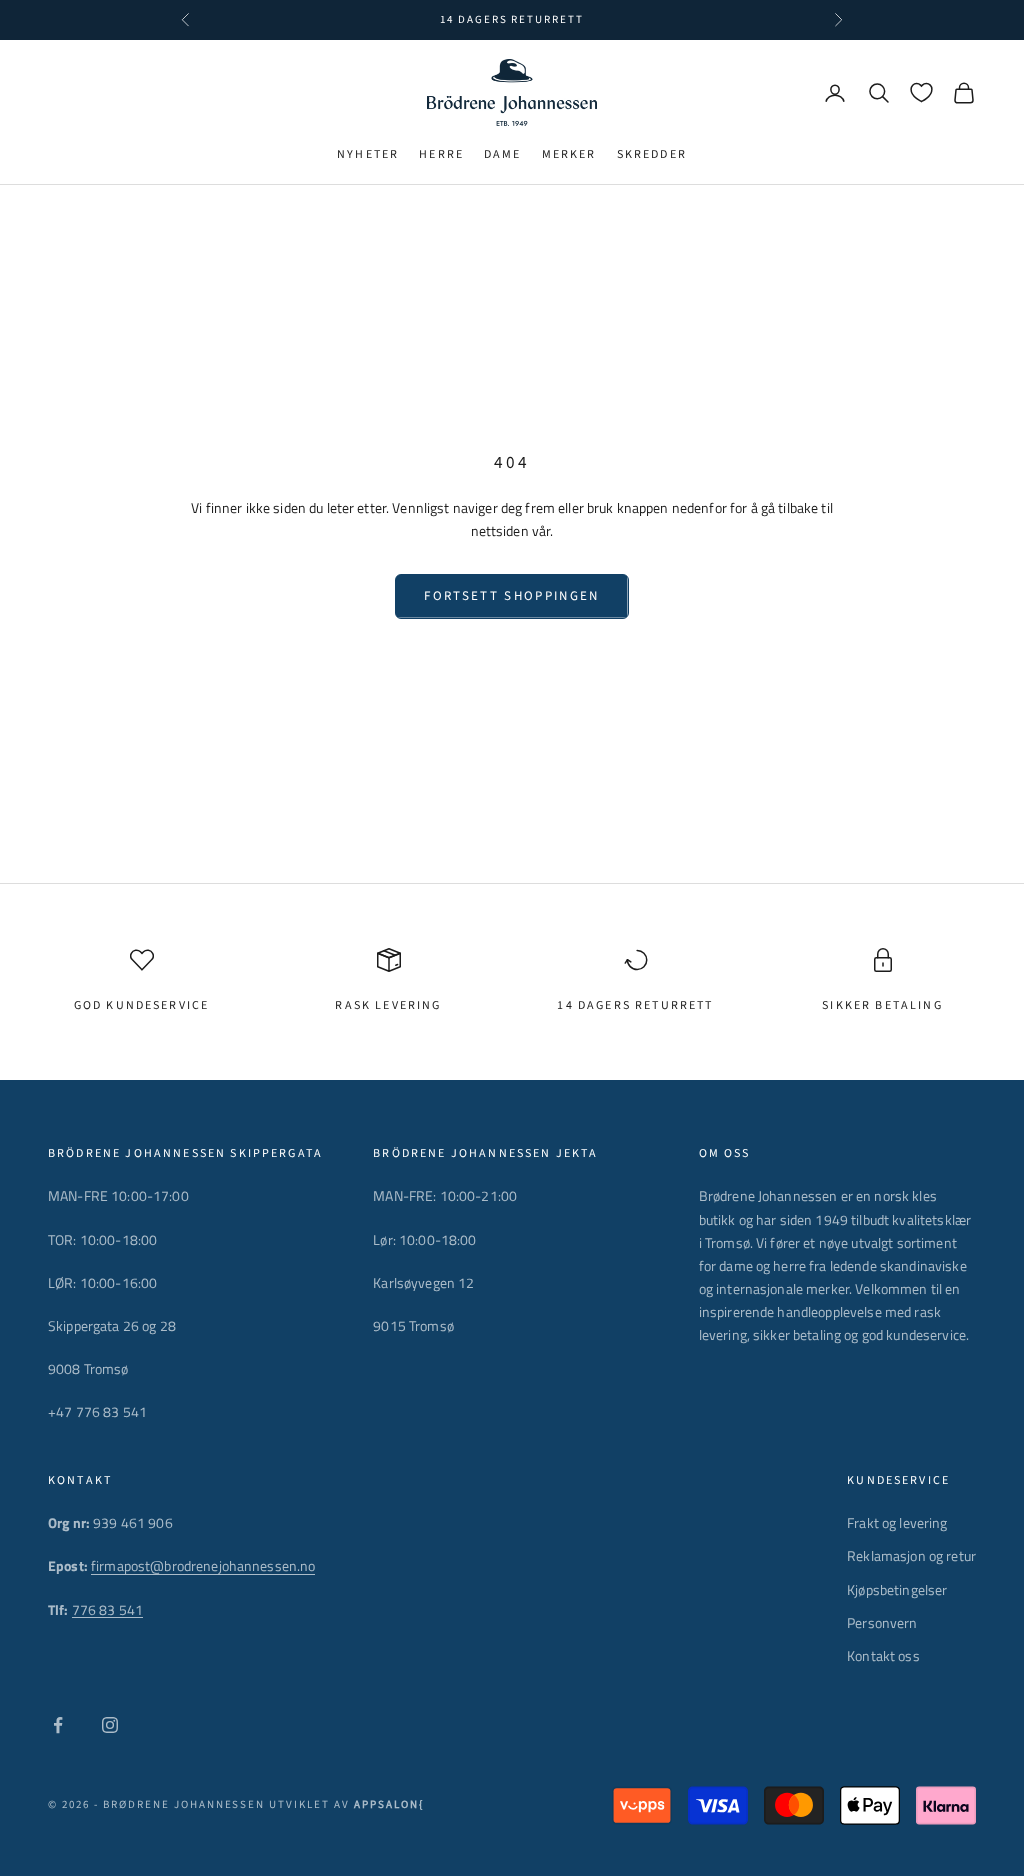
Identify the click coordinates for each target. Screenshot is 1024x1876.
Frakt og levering (897, 1522)
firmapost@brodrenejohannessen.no (203, 1565)
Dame (503, 154)
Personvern (882, 1622)
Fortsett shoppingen (511, 596)
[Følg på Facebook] (58, 1725)
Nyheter (368, 154)
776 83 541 (107, 1609)
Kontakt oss (883, 1655)
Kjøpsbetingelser (897, 1589)
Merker (569, 154)
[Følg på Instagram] (110, 1725)
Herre (441, 154)
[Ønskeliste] (921, 92)
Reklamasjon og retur (911, 1555)
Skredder (652, 154)
